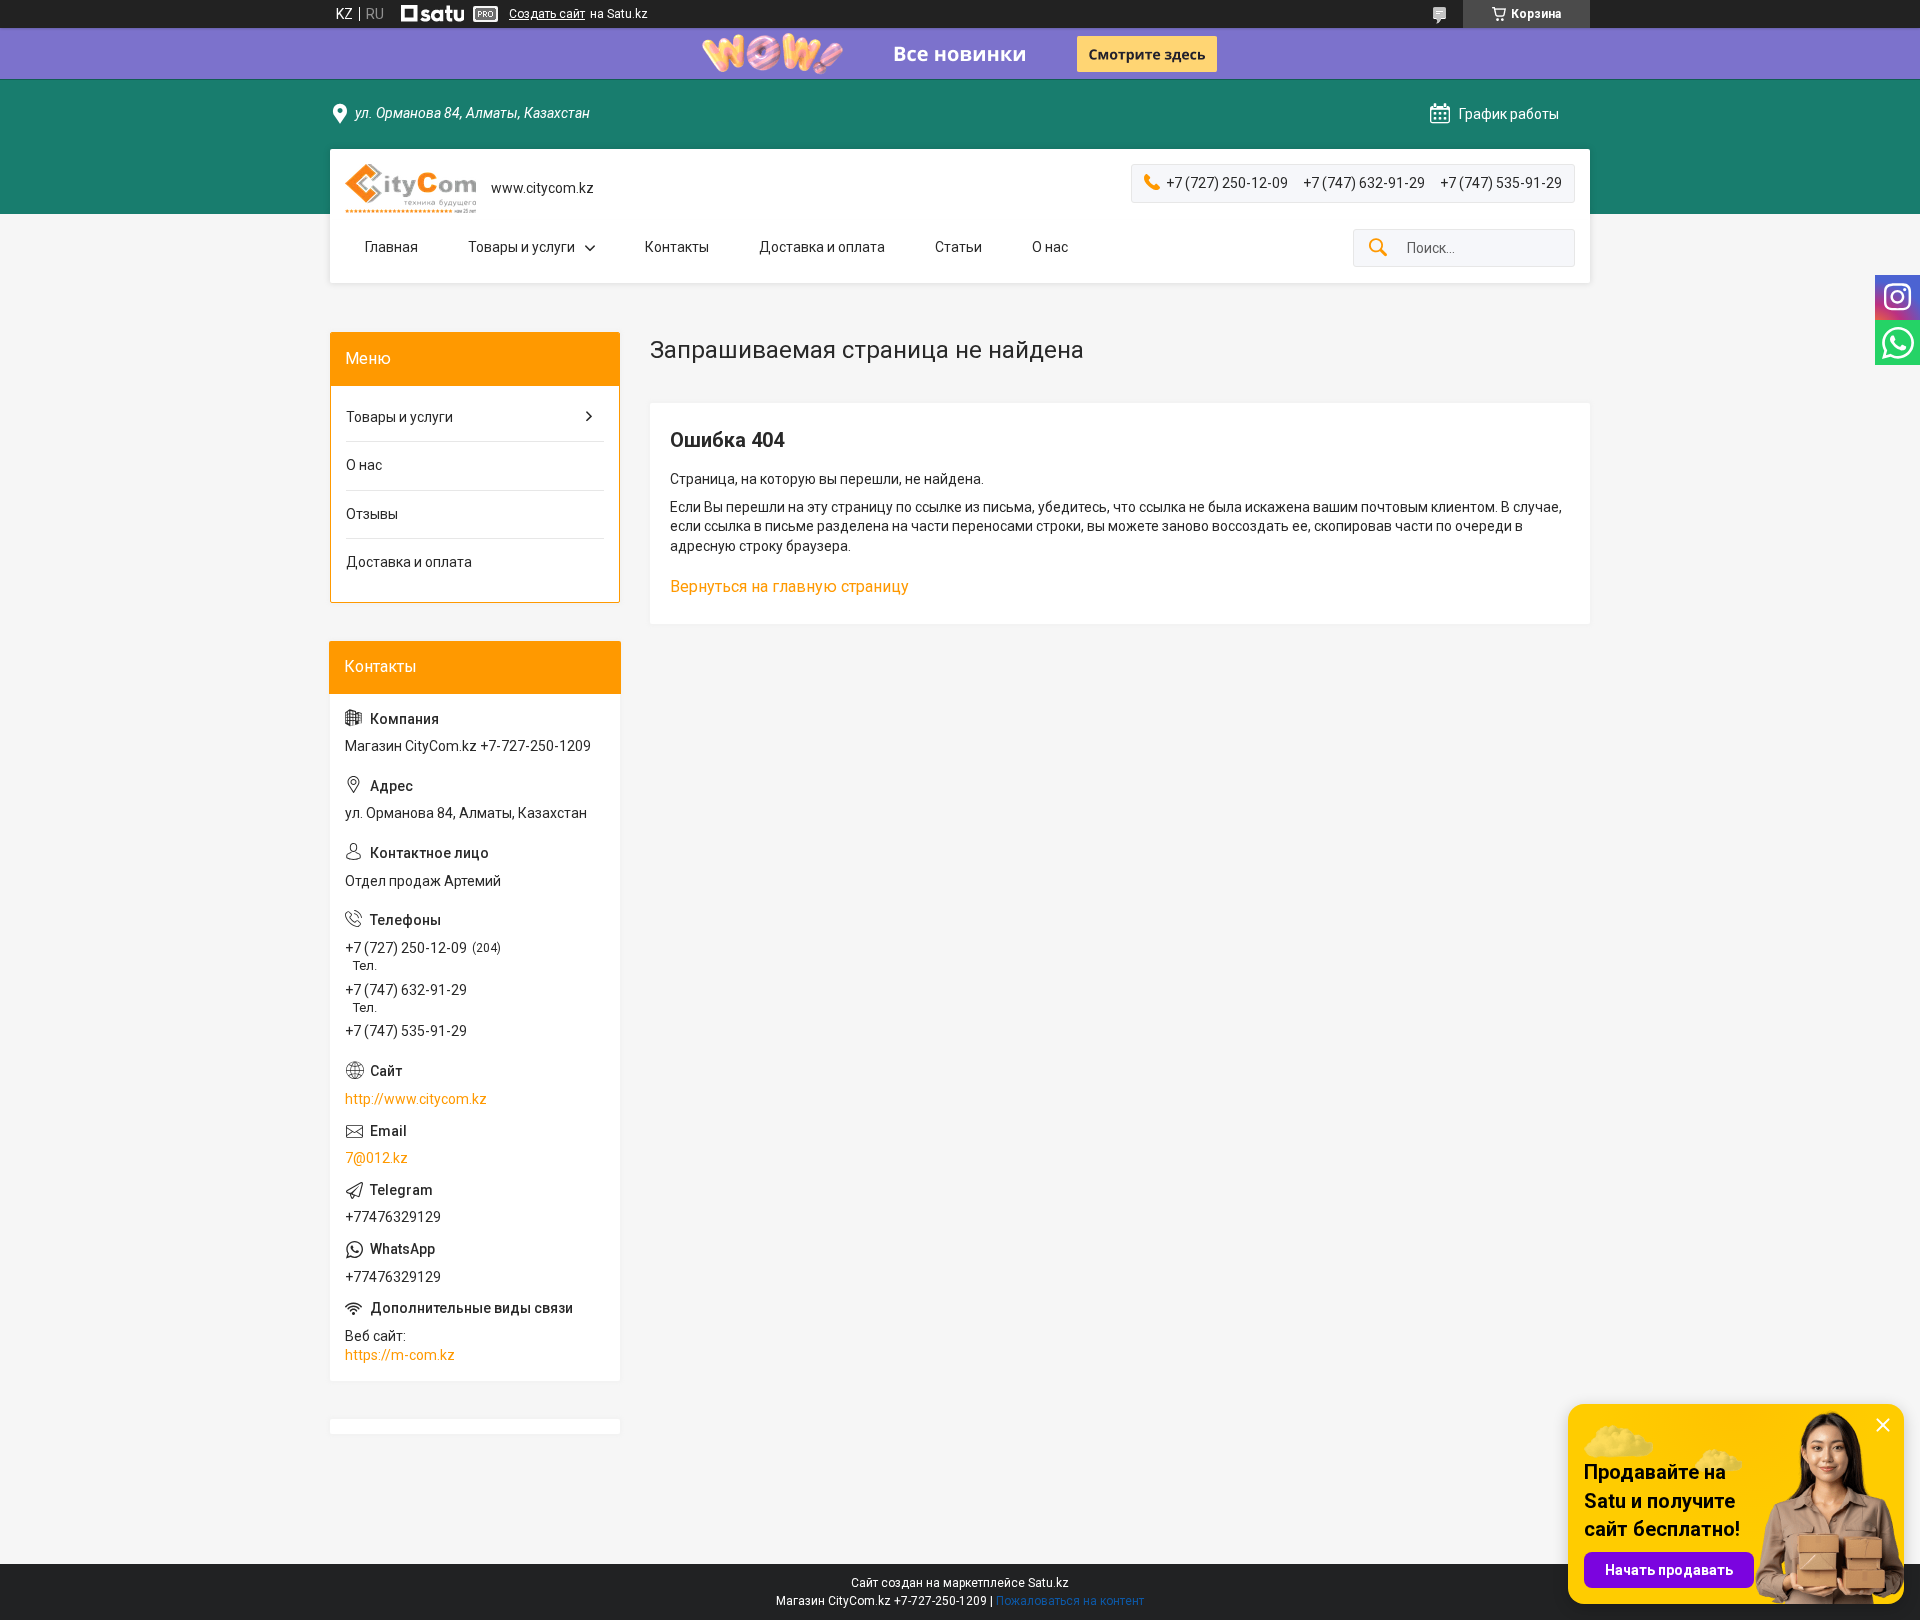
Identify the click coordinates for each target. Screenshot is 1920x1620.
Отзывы (372, 514)
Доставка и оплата (822, 247)
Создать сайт (547, 14)
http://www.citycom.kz (416, 1099)
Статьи (958, 247)
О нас (1050, 247)
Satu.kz (1048, 1583)
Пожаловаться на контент (1070, 1601)
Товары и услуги (521, 247)
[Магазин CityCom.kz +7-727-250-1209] (410, 188)
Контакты (677, 247)
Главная (391, 247)
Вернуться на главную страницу (789, 586)
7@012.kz (376, 1158)
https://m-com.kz (400, 1355)
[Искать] (1378, 248)
